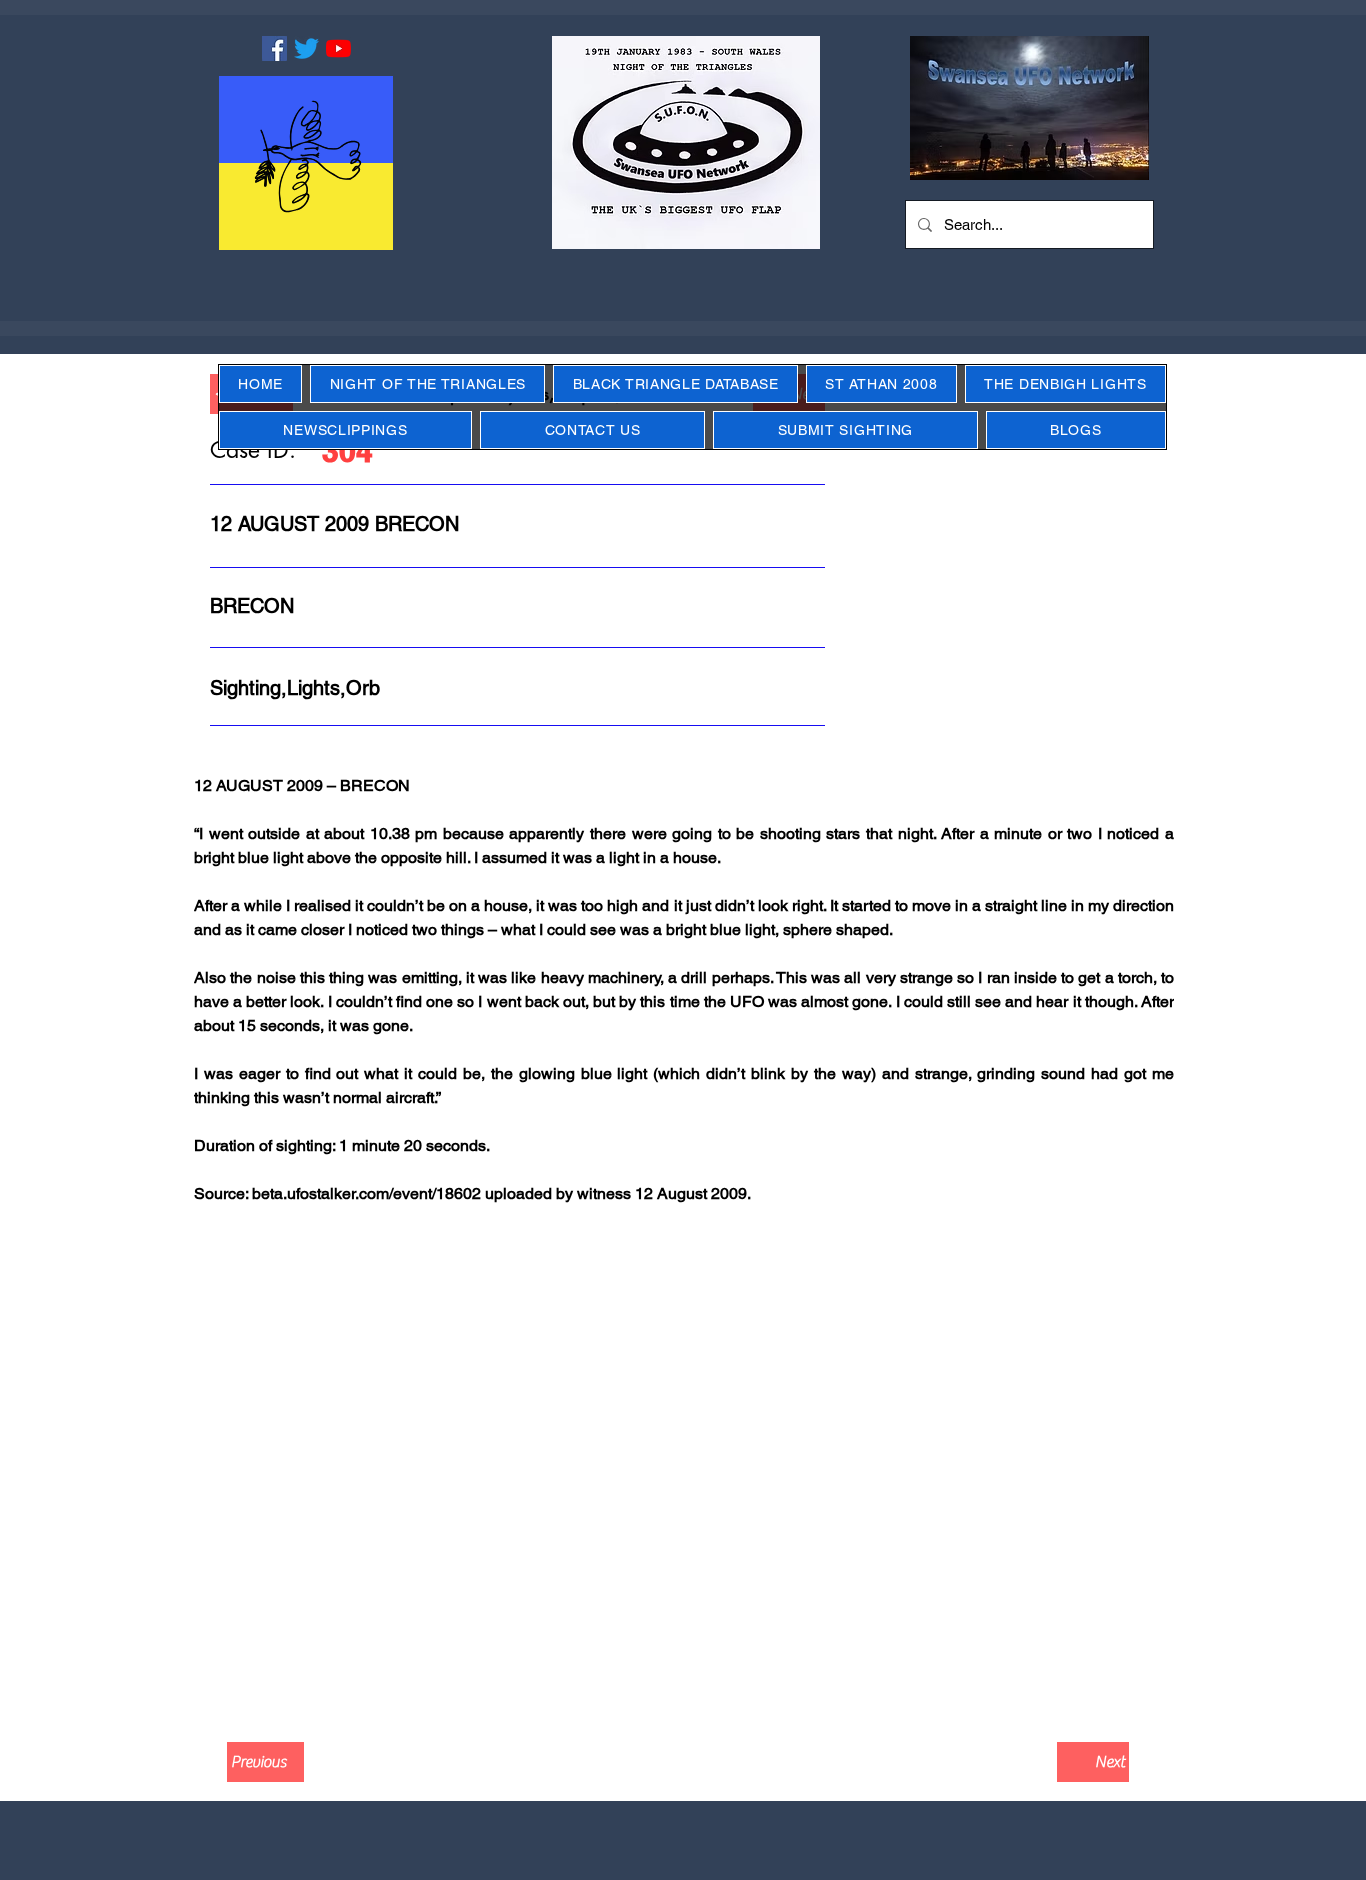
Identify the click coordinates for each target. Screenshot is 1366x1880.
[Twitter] (306, 48)
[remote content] (683, 1481)
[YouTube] (338, 48)
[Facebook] (274, 48)
